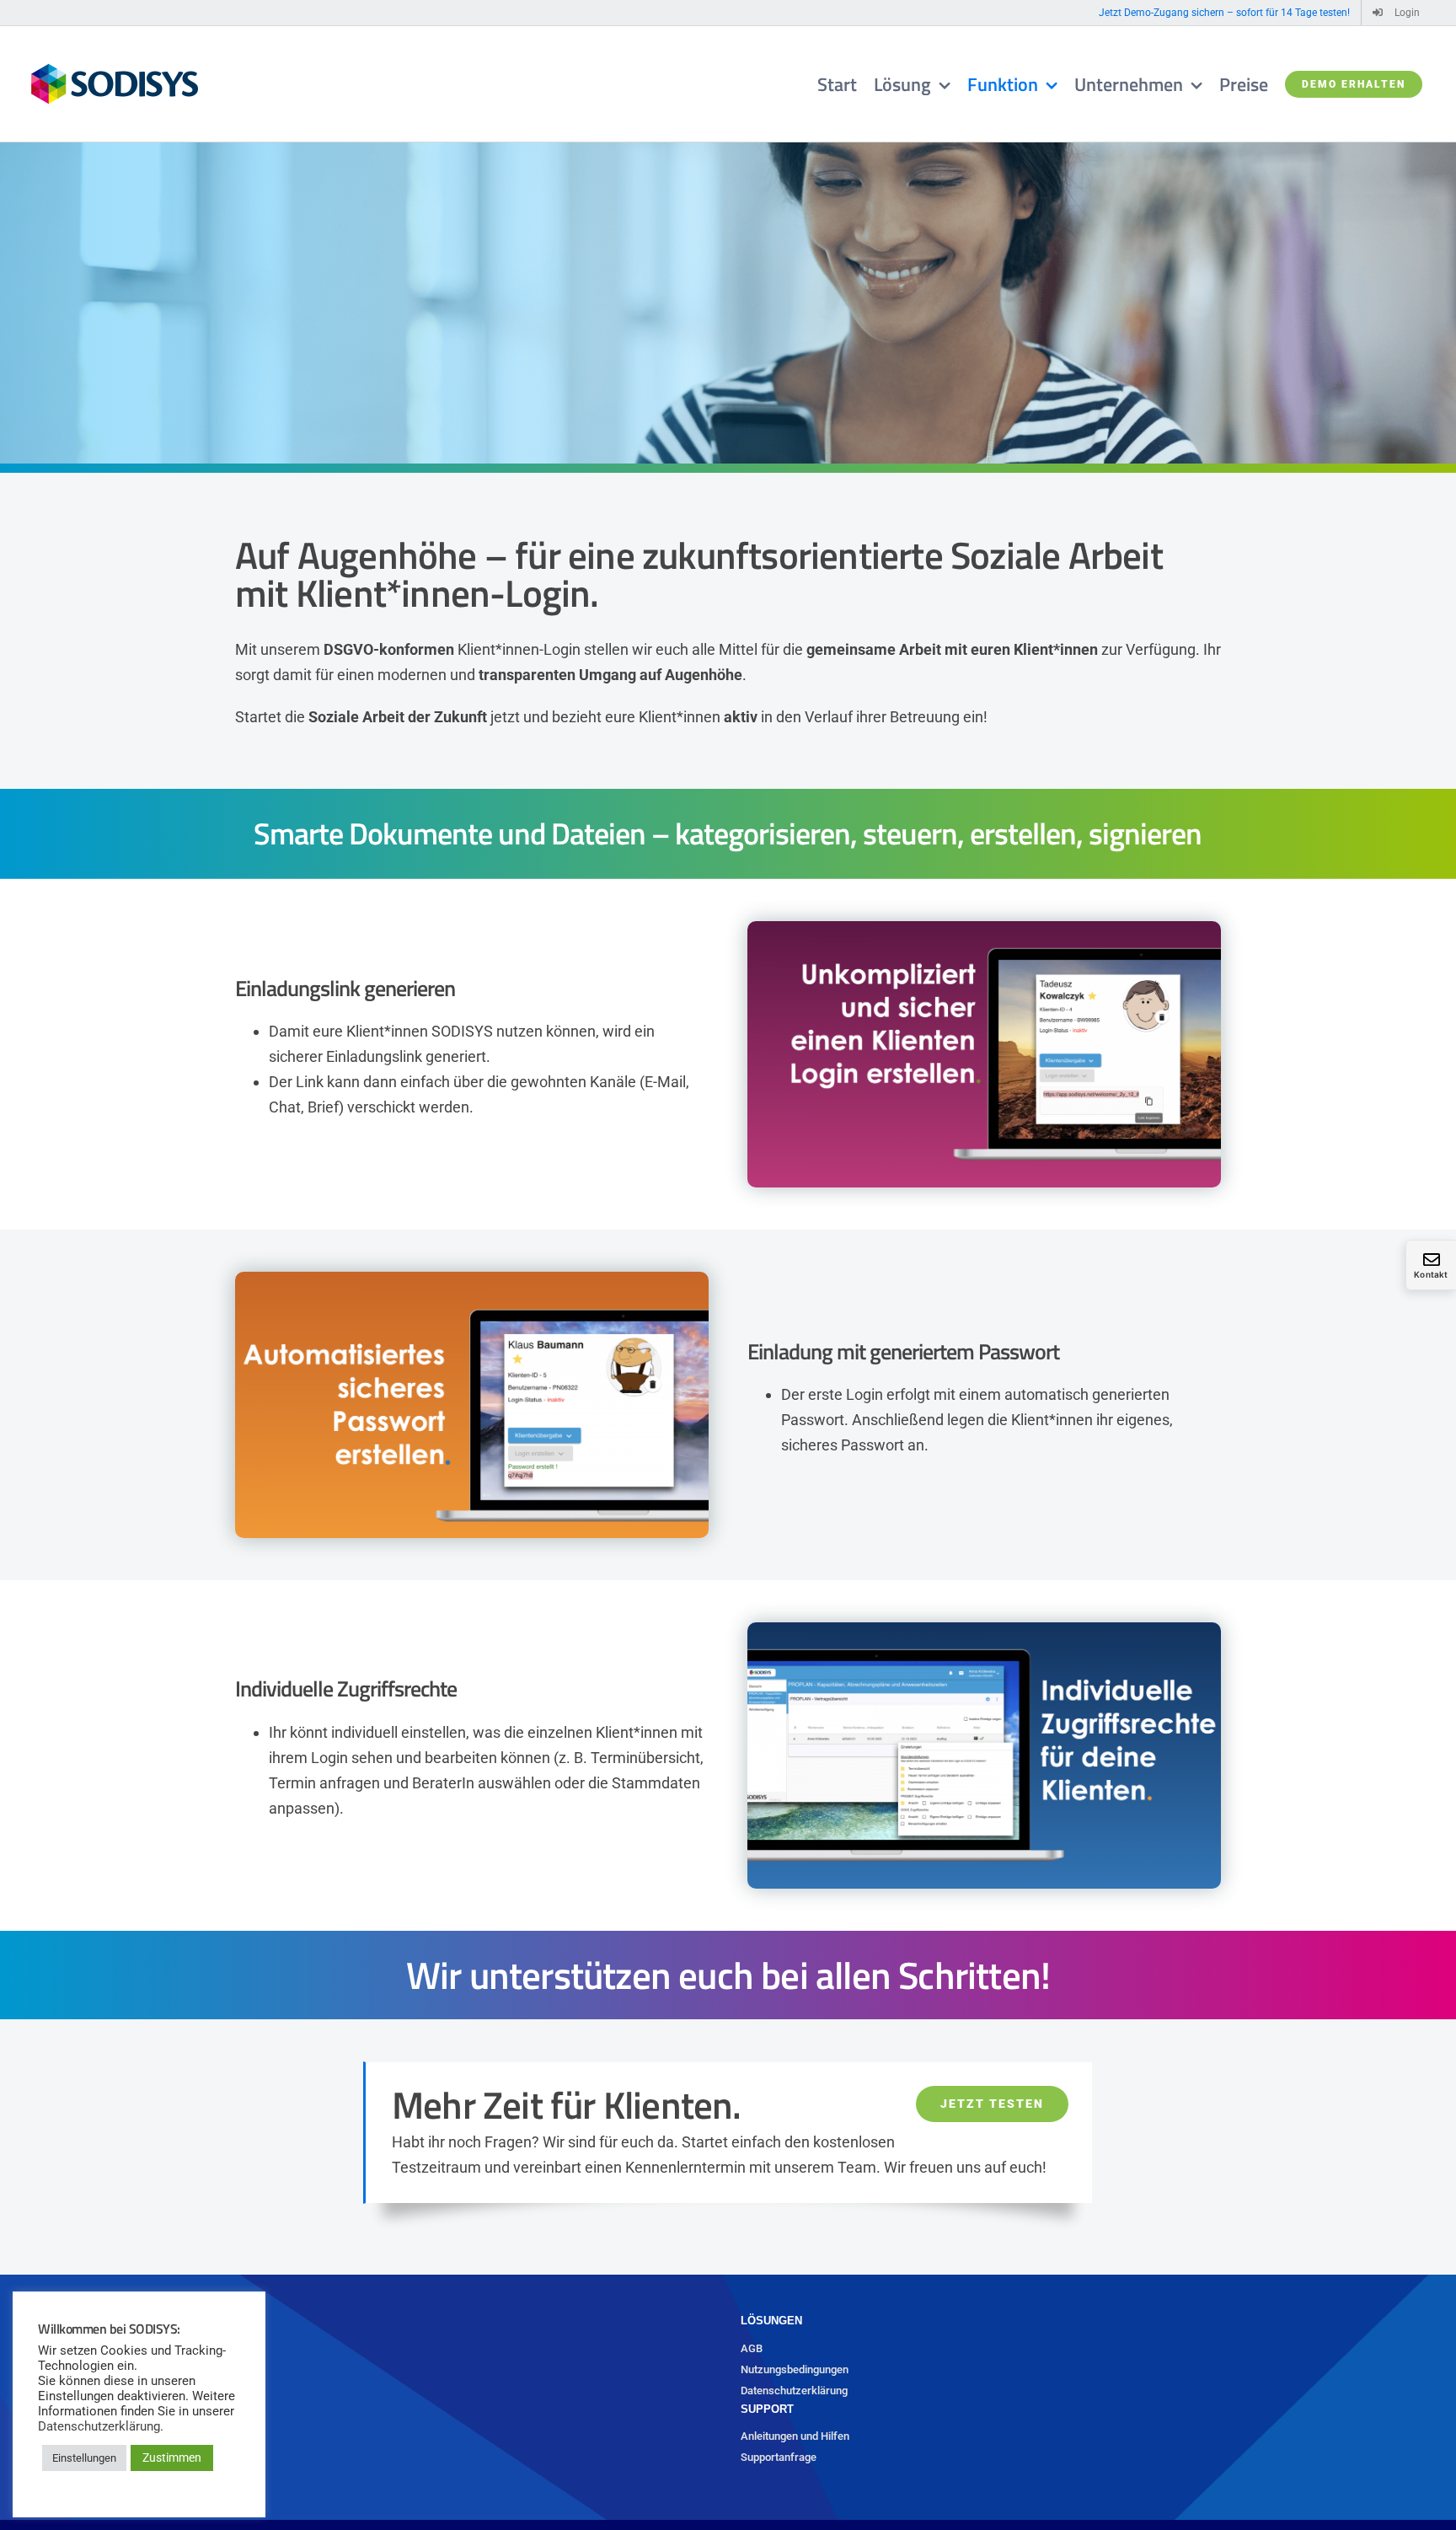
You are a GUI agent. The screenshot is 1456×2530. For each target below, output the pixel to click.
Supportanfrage (779, 2457)
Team (39, 2457)
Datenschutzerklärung (794, 2391)
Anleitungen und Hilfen (795, 2436)
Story (38, 2436)
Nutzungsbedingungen (795, 2369)
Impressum (53, 2478)
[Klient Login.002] (472, 1279)
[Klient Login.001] (984, 928)
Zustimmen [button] (172, 2458)
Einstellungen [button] (84, 2458)
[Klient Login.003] (984, 1629)
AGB (752, 2348)
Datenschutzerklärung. (101, 2426)
